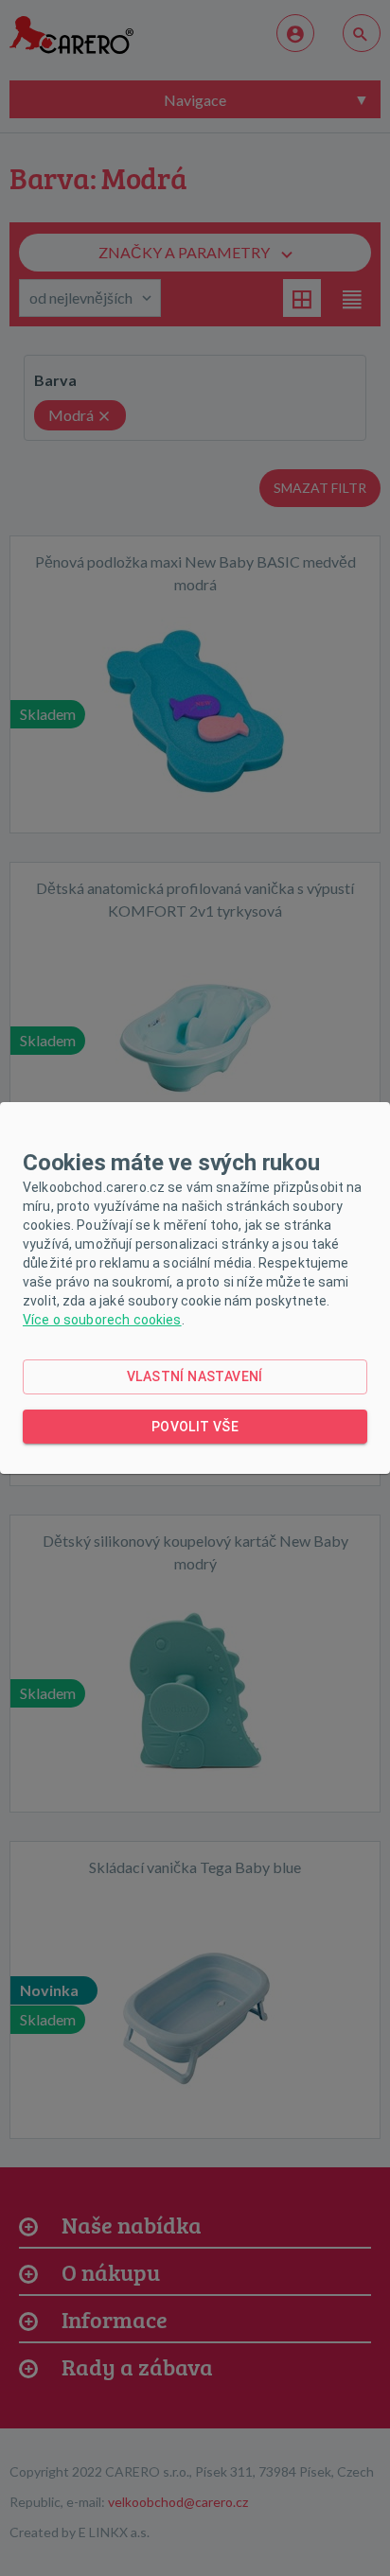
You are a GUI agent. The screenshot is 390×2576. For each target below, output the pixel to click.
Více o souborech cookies (102, 1320)
